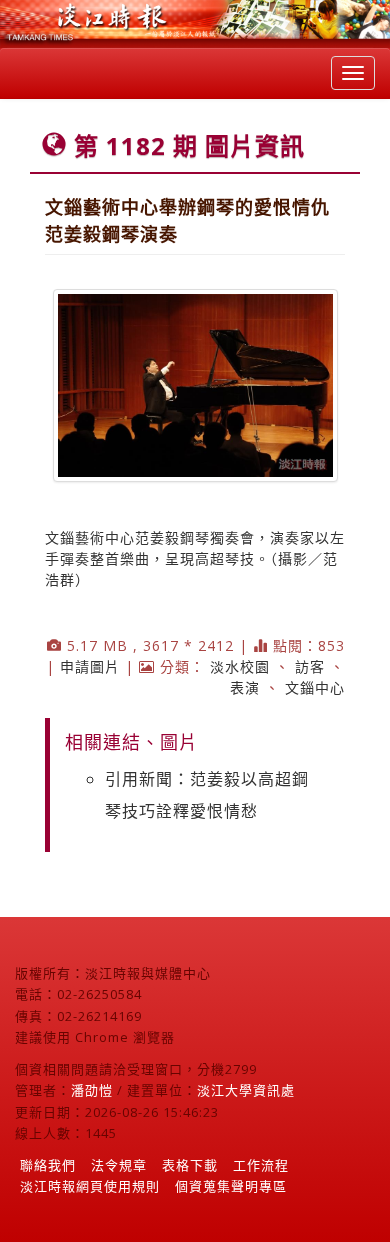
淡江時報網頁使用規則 (90, 1186)
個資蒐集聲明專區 (231, 1186)
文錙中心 (315, 687)
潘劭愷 (92, 1090)
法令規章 (119, 1165)
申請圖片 (90, 666)
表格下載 (190, 1165)
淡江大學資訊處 (246, 1090)
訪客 (310, 666)
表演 (245, 687)
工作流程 (261, 1165)
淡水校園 (240, 666)
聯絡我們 (48, 1165)
